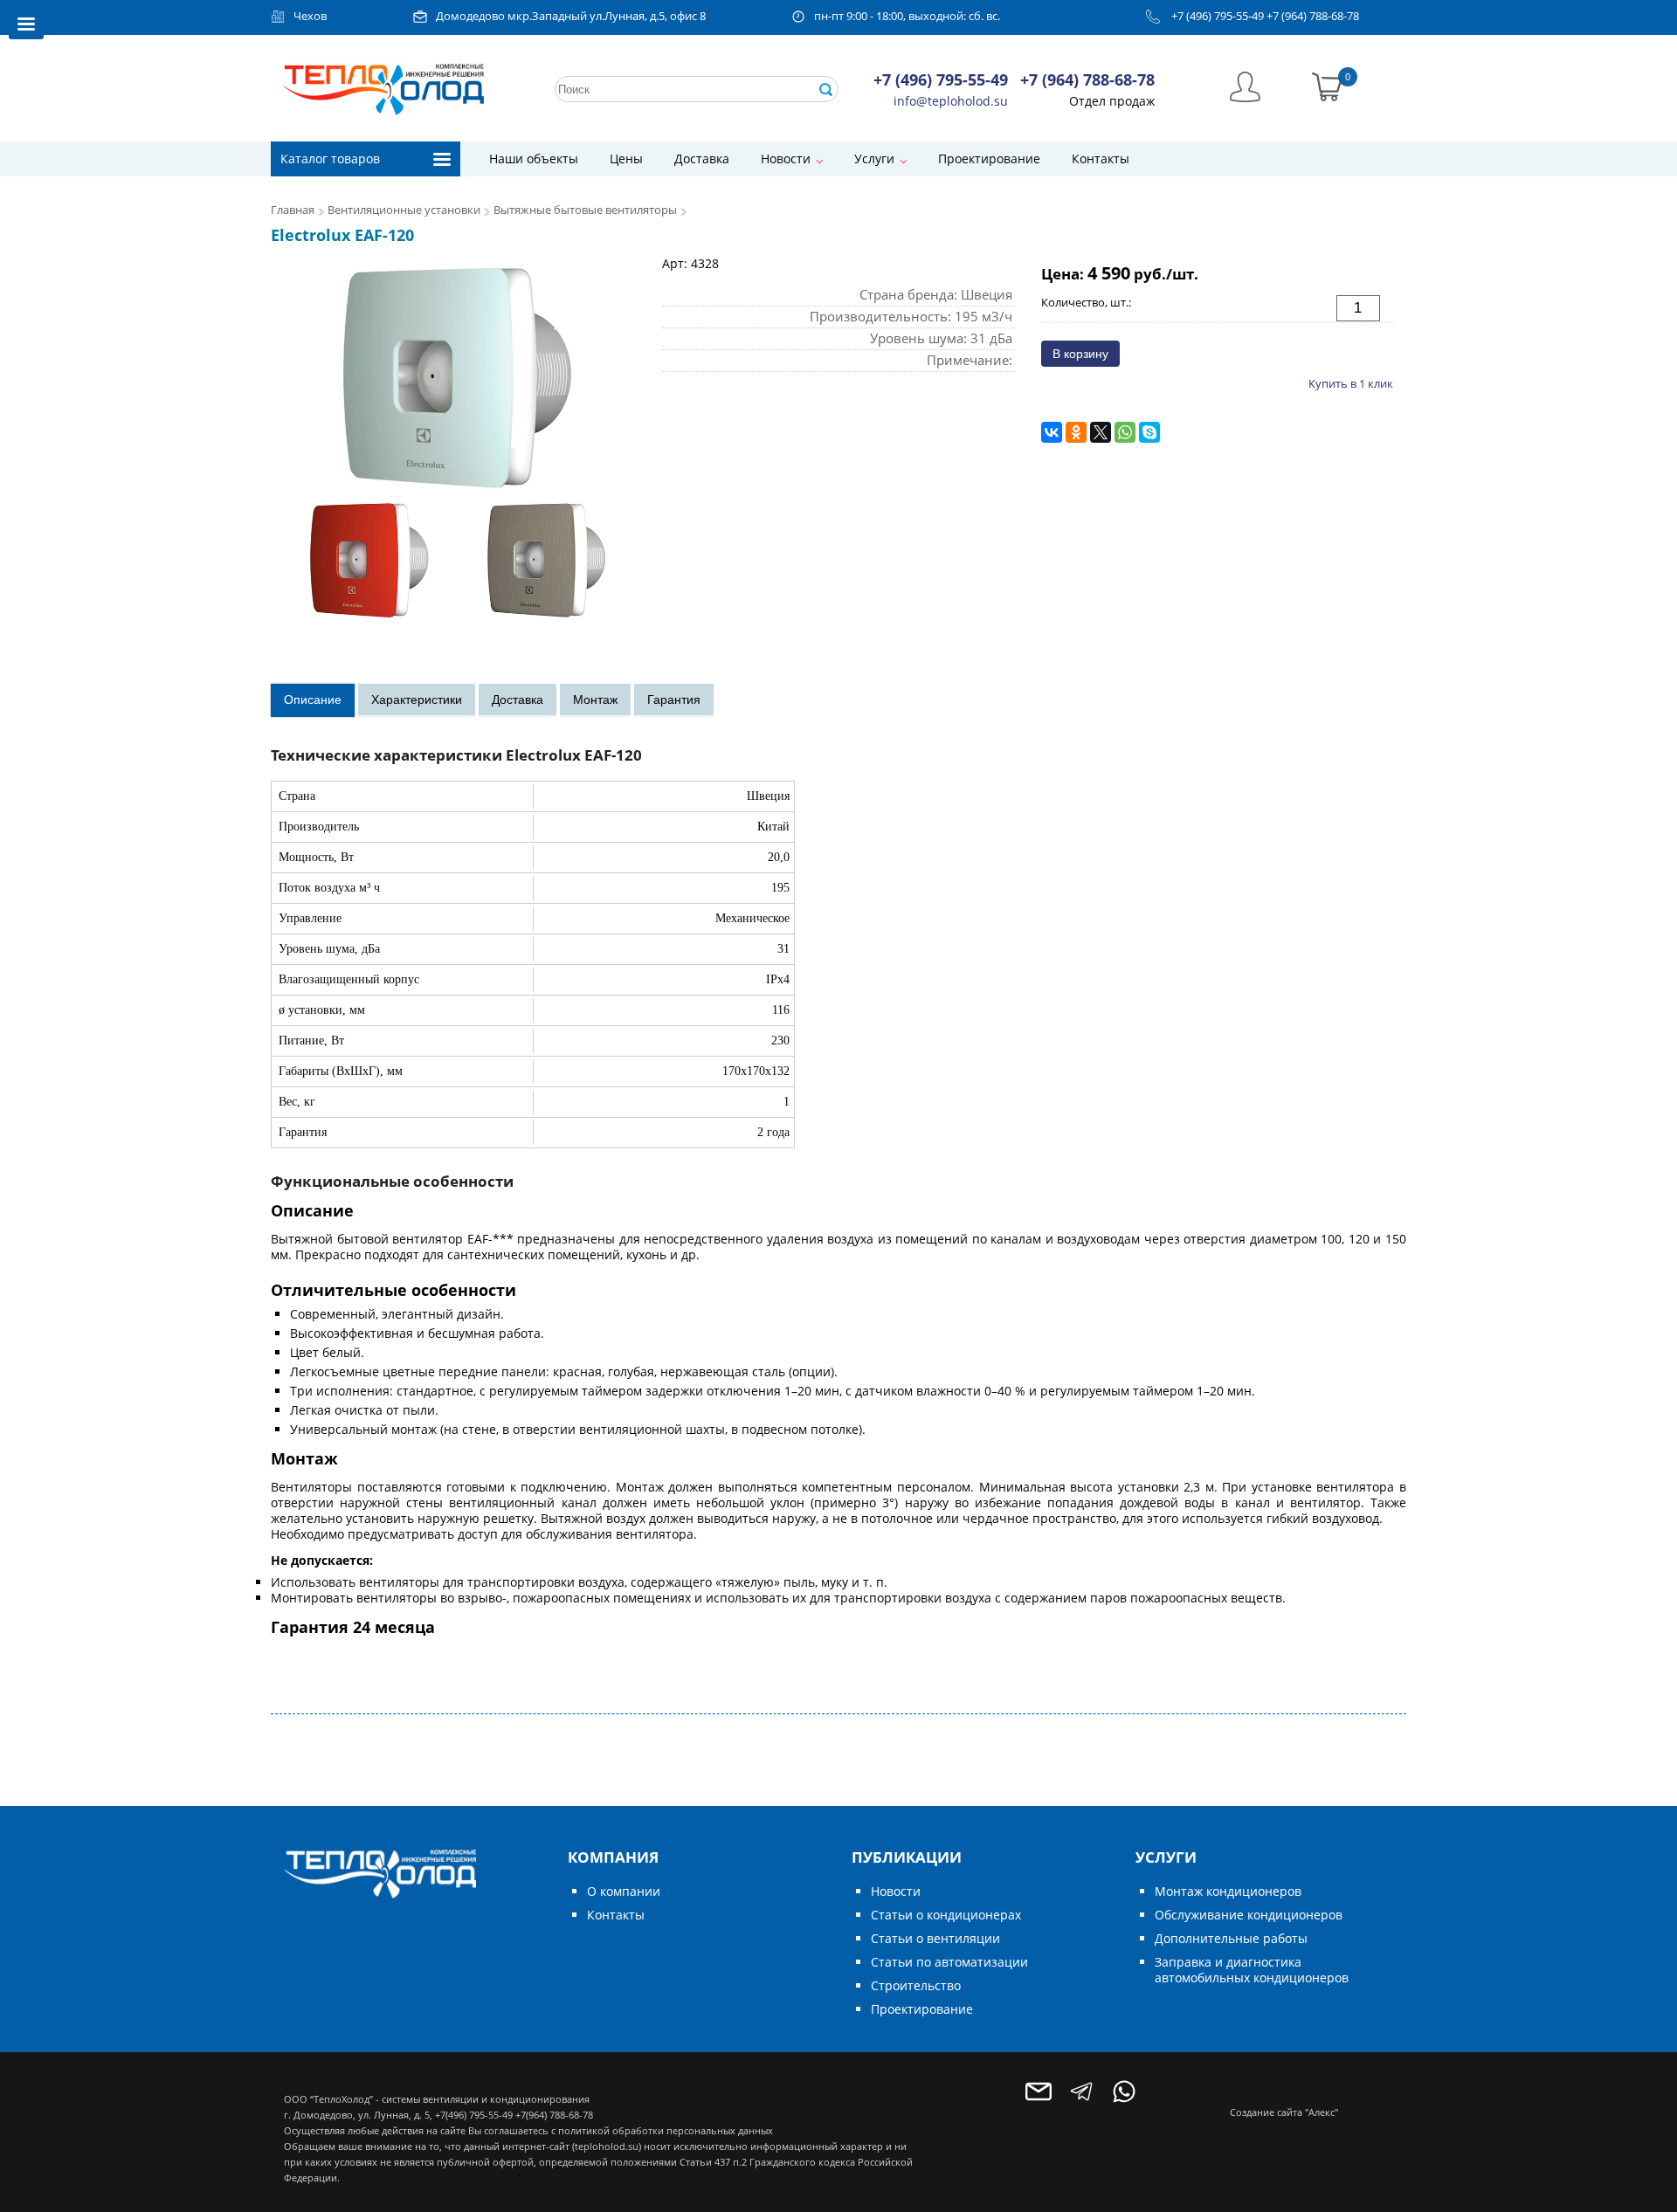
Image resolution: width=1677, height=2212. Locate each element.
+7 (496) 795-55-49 (1218, 16)
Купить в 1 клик (1351, 383)
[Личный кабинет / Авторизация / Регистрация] (1245, 85)
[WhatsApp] (1125, 432)
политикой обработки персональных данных (666, 2130)
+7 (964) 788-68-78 (1313, 16)
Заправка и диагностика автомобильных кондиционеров (1252, 1970)
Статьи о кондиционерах (946, 1915)
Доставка (702, 158)
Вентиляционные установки (404, 210)
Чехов (310, 16)
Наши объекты (534, 158)
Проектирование (989, 158)
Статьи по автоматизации (949, 1962)
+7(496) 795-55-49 (474, 2115)
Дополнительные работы (1231, 1938)
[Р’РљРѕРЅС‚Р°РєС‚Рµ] (1052, 432)
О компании (624, 1891)
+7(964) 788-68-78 (554, 2115)
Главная (293, 210)
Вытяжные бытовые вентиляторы (585, 210)
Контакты (1101, 158)
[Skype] (1149, 432)
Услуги (874, 158)
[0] (1327, 85)
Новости (786, 158)
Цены (626, 158)
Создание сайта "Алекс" (1284, 2112)
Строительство (916, 1985)
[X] (1101, 432)
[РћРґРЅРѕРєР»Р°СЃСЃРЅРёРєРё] (1076, 432)
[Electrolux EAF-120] (458, 442)
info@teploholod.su (951, 101)
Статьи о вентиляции (935, 1938)
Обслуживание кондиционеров (1249, 1915)
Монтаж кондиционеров (1228, 1891)
